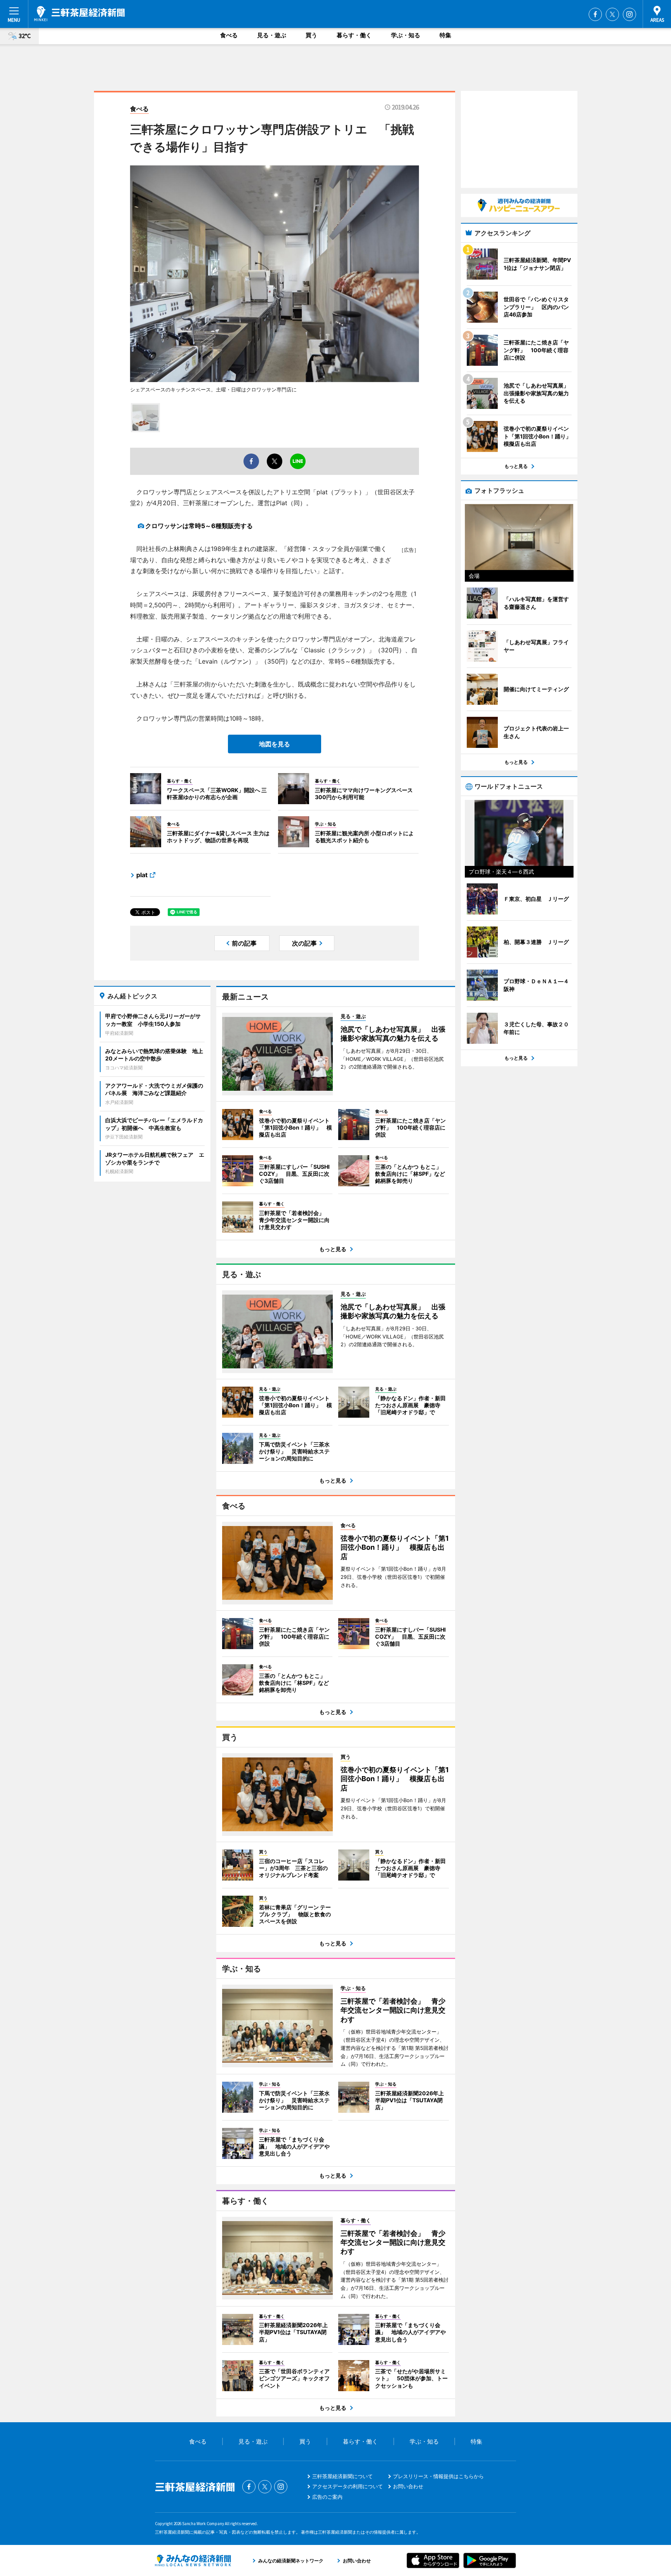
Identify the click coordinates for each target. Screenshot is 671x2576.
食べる (229, 35)
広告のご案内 (327, 2497)
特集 (445, 35)
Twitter (612, 14)
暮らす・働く (354, 35)
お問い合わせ (408, 2486)
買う (311, 35)
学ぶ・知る (406, 35)
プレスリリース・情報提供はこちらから (438, 2476)
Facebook (595, 14)
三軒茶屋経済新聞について (342, 2476)
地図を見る (275, 744)
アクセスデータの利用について (348, 2486)
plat (142, 875)
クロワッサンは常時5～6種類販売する (199, 526)
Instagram (629, 14)
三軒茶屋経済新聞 (79, 14)
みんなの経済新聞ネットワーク (193, 2560)
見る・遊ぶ (272, 35)
